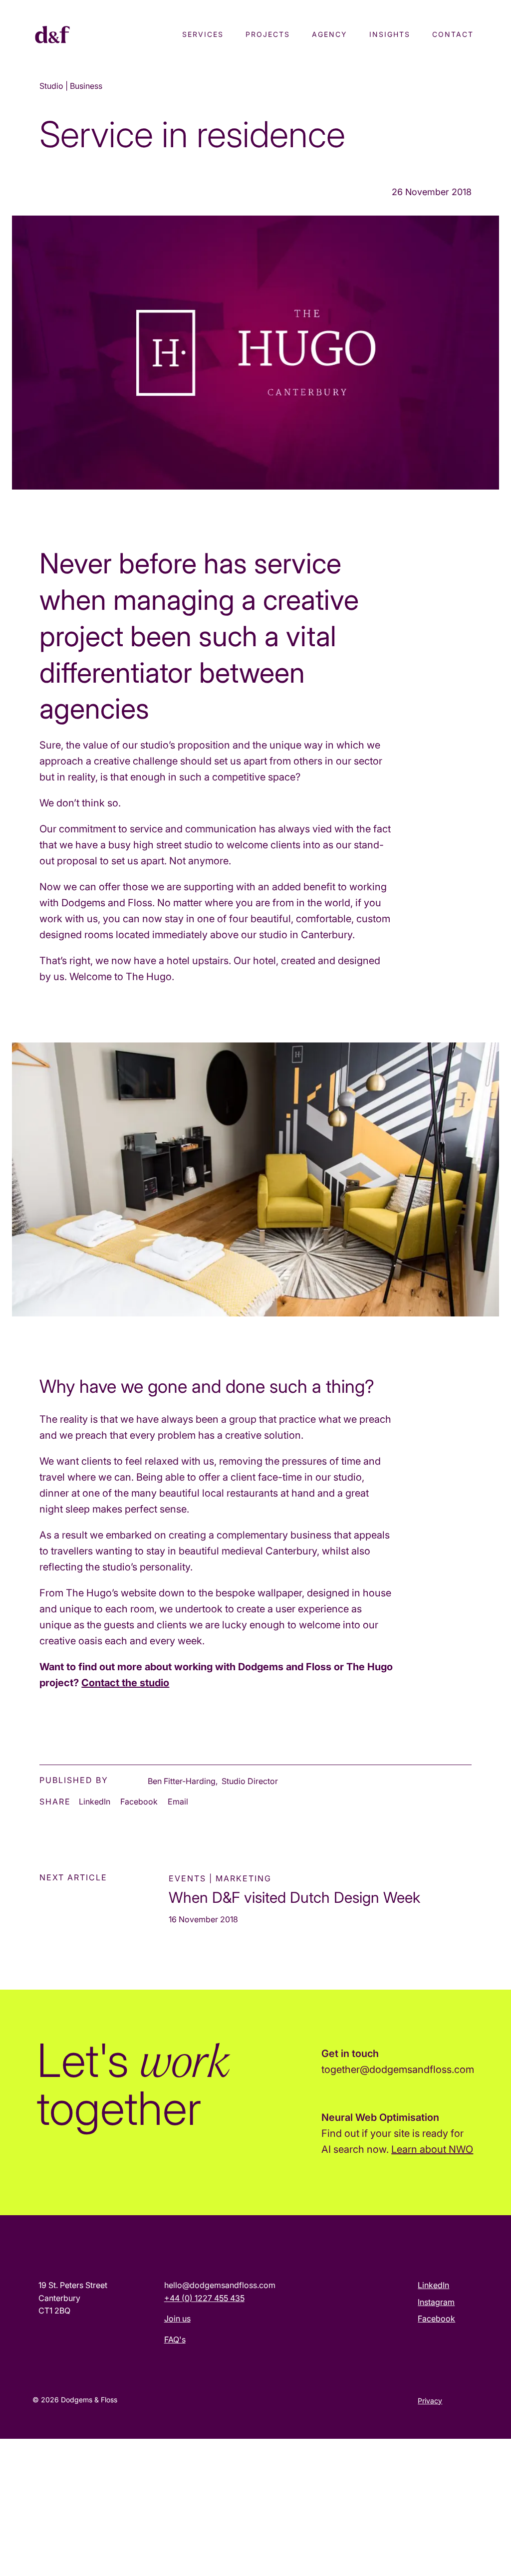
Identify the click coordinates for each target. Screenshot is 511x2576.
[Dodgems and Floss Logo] (76, 36)
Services (203, 34)
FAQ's (175, 2339)
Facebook (139, 1802)
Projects (268, 34)
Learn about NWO (432, 2149)
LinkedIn (95, 1802)
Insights (390, 34)
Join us (177, 2318)
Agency (330, 34)
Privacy (430, 2401)
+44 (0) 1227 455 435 (204, 2298)
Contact (453, 34)
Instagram (436, 2302)
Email (178, 1802)
